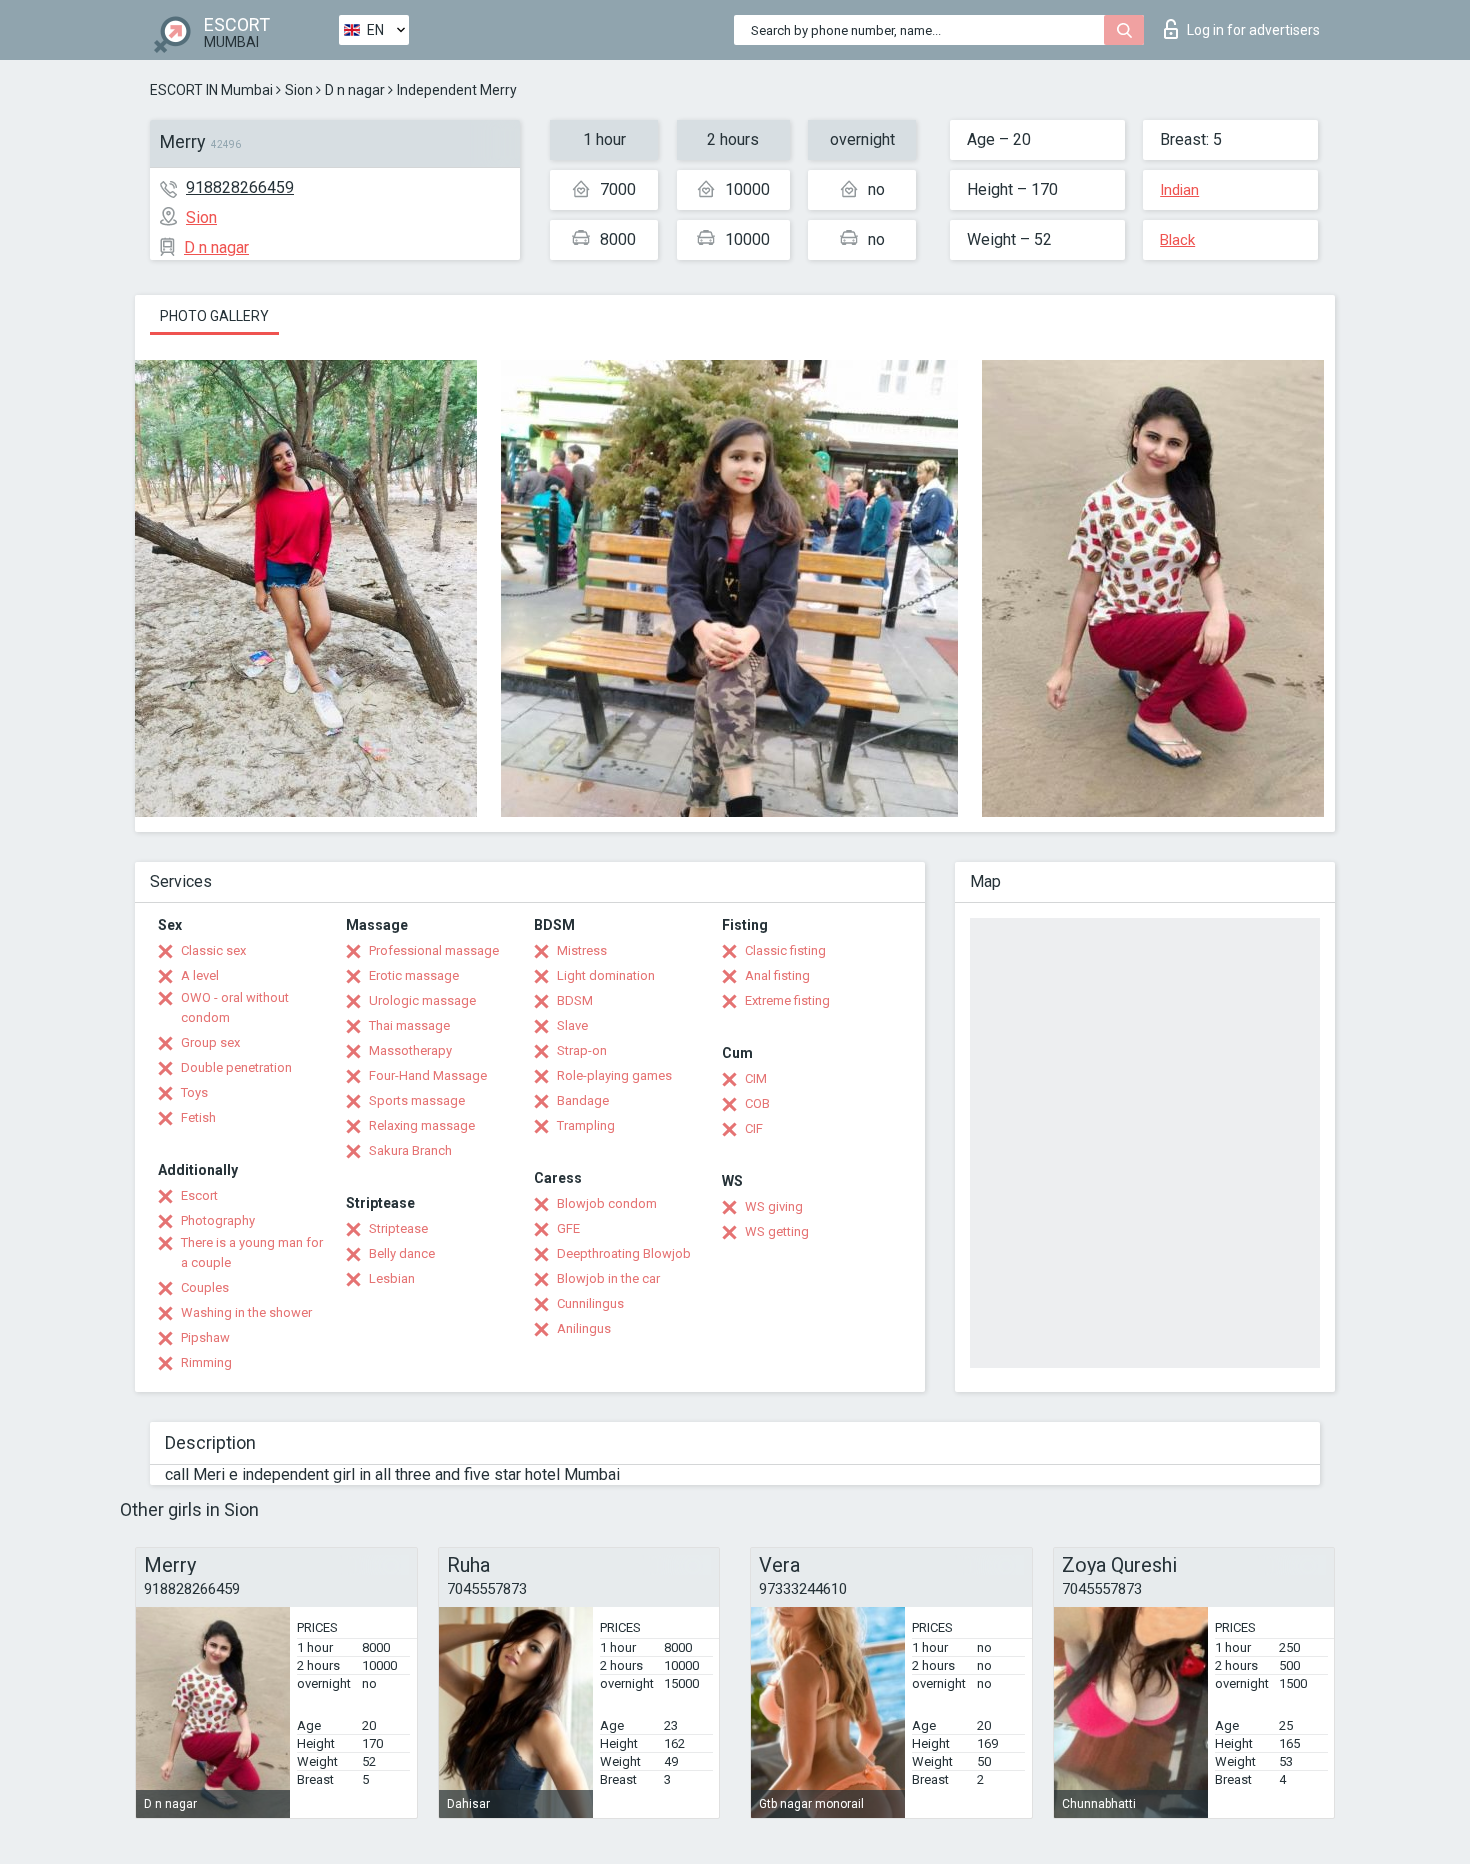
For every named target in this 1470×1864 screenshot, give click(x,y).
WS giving (774, 1206)
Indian (1179, 190)
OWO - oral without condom (235, 1007)
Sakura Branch (410, 1150)
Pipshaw (205, 1337)
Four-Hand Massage (428, 1075)
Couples (205, 1287)
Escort (199, 1195)
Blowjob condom (607, 1203)
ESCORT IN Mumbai (211, 90)
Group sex (210, 1042)
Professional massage (434, 950)
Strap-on (582, 1050)
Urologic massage (422, 1000)
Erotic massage (414, 975)
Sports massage (417, 1100)
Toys (194, 1092)
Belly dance (402, 1253)
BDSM (575, 1000)
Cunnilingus (590, 1303)
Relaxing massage (422, 1125)
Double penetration (236, 1067)
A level (200, 975)
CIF (754, 1128)
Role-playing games (614, 1075)
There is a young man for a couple (252, 1252)
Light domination (606, 975)
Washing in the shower (246, 1312)
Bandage (583, 1100)
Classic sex (213, 950)
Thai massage (409, 1025)
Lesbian (392, 1278)
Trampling (586, 1125)
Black (1177, 240)
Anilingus (584, 1328)
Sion (299, 90)
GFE (568, 1228)
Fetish (198, 1117)
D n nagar (355, 90)
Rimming (206, 1362)
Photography (218, 1220)
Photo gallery (214, 316)
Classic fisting (785, 950)
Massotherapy (410, 1050)
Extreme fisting (787, 1000)
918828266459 (240, 187)
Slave (572, 1025)
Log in (1253, 30)
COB (757, 1103)
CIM (756, 1078)
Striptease (398, 1228)
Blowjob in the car (608, 1278)
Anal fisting (777, 975)
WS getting (777, 1231)
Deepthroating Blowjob (624, 1253)
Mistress (582, 950)
